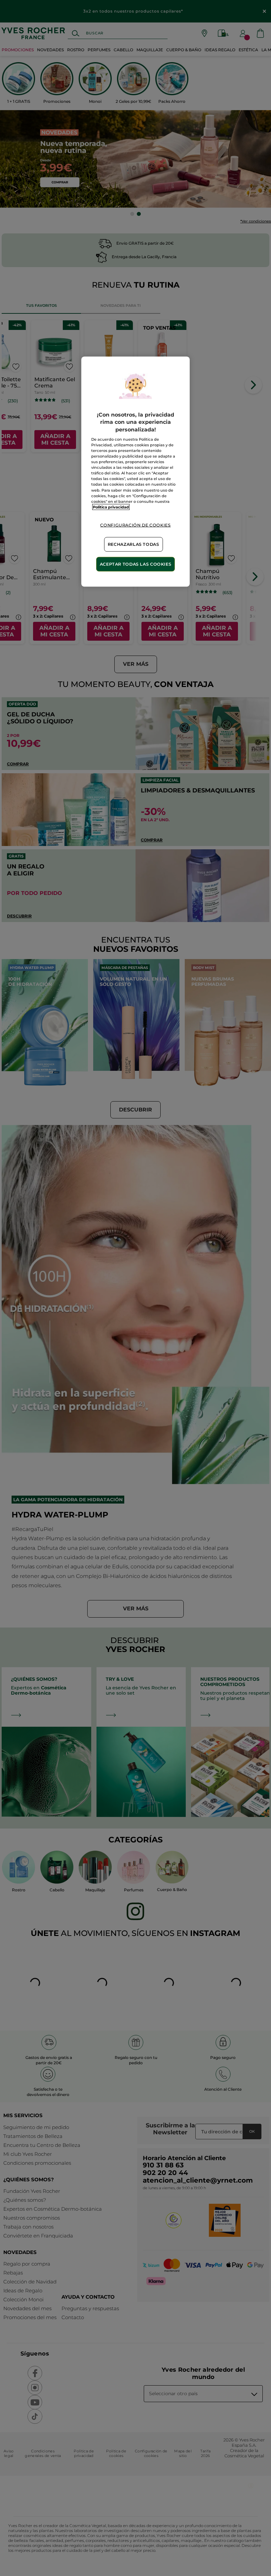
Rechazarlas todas (134, 544)
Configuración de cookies (135, 525)
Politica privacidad (111, 507)
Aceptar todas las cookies (136, 564)
